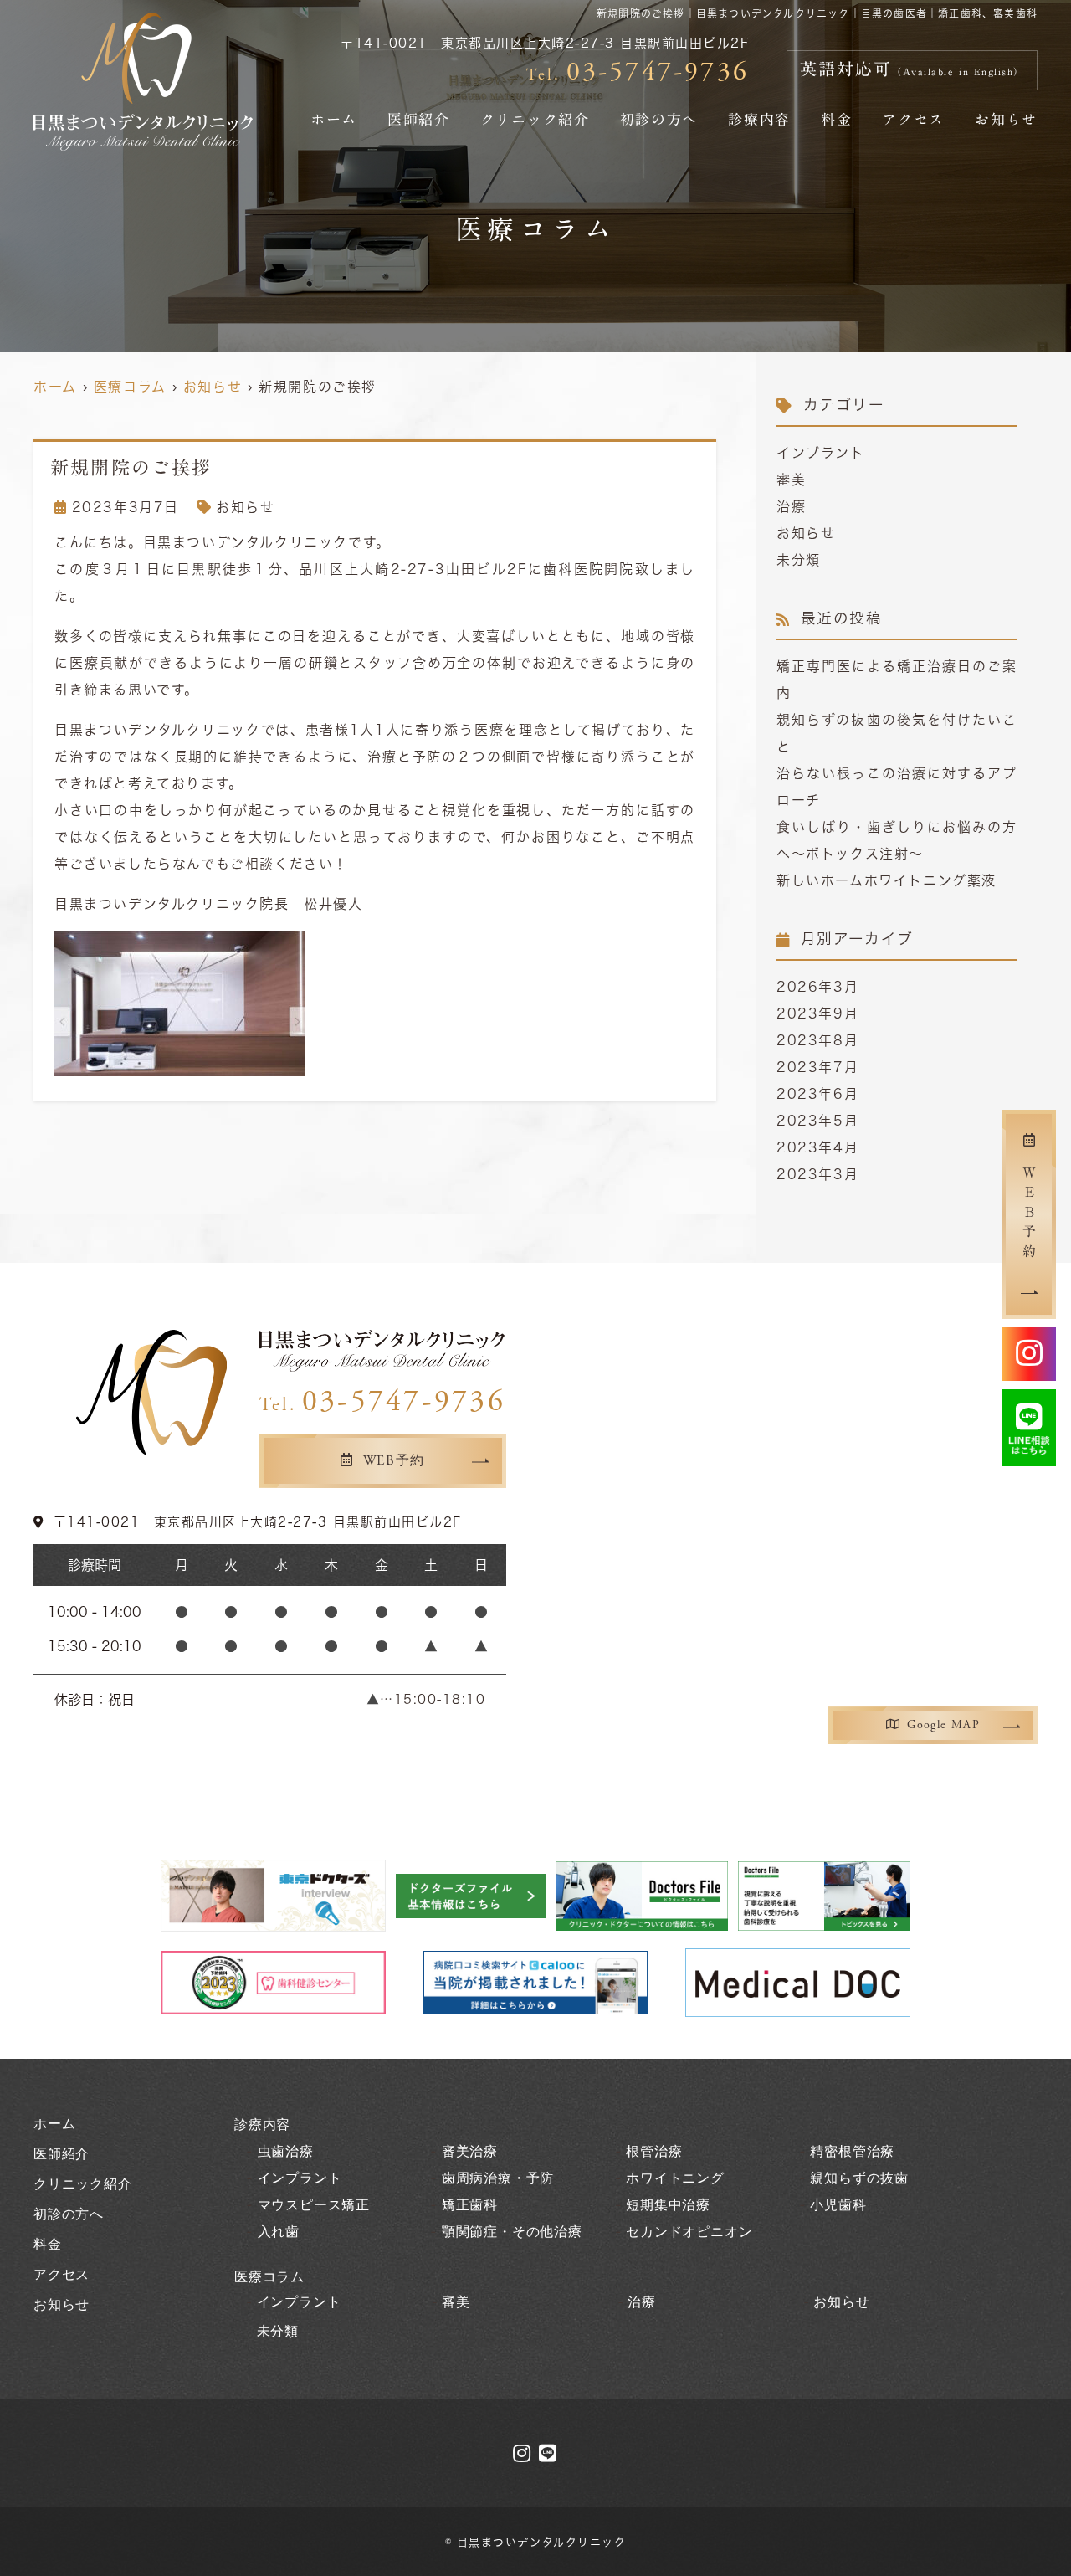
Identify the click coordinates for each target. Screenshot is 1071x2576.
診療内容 (759, 119)
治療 (791, 506)
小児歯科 (838, 2205)
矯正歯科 (470, 2205)
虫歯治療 (286, 2151)
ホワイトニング (675, 2178)
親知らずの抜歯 (859, 2178)
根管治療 (654, 2151)
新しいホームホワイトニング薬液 (887, 880)
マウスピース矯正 (314, 2205)
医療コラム (269, 2277)
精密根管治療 (852, 2151)
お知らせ (1006, 119)
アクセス (913, 119)
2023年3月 (817, 1174)
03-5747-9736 (382, 1402)
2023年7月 (817, 1067)
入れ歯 (279, 2232)
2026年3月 (817, 987)
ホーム (334, 119)
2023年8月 (817, 1040)
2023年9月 (817, 1013)
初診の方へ (659, 119)
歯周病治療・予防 (498, 2178)
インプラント (821, 453)
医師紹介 (419, 119)
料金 (836, 119)
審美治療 (470, 2151)
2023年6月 (817, 1094)
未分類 (799, 560)
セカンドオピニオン (689, 2232)
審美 (791, 480)
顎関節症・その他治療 (512, 2232)
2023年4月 (817, 1147)
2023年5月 (817, 1121)
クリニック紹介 (535, 119)
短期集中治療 (668, 2205)
